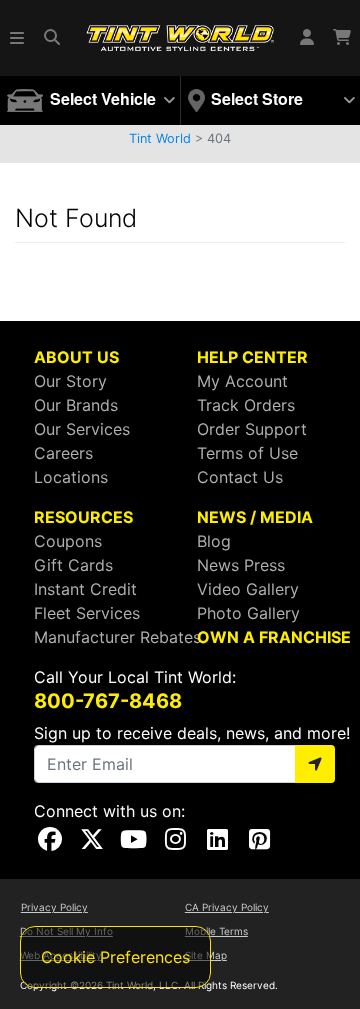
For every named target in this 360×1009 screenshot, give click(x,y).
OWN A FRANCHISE (274, 637)
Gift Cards (73, 565)
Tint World (160, 138)
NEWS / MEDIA (255, 517)
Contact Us (240, 477)
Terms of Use (247, 453)
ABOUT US (76, 357)
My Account (242, 381)
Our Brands (76, 405)
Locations (71, 477)
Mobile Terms (216, 931)
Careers (63, 453)
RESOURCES (83, 517)
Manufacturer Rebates (117, 637)
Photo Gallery (248, 613)
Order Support (252, 429)
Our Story (70, 381)
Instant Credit (85, 589)
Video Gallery (248, 589)
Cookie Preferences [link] (115, 957)
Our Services (82, 429)
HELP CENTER (252, 357)
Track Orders (246, 405)
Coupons (68, 541)
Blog (214, 541)
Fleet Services (87, 613)
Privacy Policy (54, 907)
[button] (18, 38)
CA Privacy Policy (227, 907)
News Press (241, 565)
